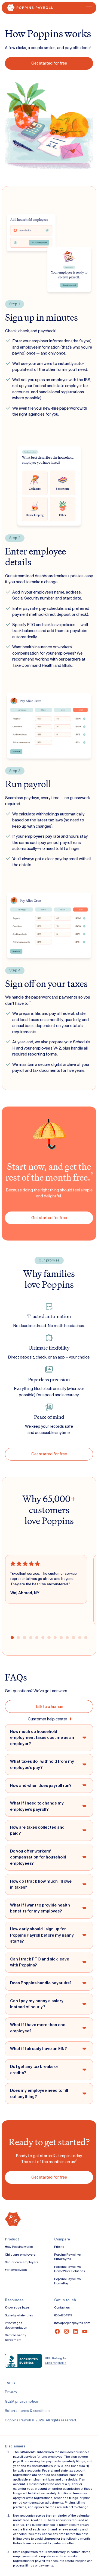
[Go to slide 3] (24, 1638)
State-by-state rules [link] (19, 2315)
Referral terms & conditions (28, 2411)
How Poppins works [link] (19, 2247)
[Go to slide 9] (61, 1638)
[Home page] (29, 8)
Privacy (11, 2392)
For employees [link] (16, 2270)
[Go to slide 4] (31, 1638)
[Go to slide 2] (18, 1638)
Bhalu (67, 665)
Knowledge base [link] (17, 2307)
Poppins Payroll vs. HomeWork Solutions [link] (70, 2269)
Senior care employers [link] (22, 2262)
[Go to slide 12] (80, 1638)
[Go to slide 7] (49, 1638)
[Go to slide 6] (43, 1638)
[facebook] (57, 2331)
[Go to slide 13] (86, 1638)
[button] (88, 8)
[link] (49, 63)
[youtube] (85, 2331)
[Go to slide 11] (73, 1638)
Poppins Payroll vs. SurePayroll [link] (68, 2257)
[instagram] (67, 2331)
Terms (10, 2382)
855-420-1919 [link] (63, 2315)
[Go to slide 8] (55, 1638)
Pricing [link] (59, 2247)
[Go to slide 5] (37, 1638)
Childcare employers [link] (20, 2255)
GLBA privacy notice (22, 2401)
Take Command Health (33, 665)
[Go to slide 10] (67, 1638)
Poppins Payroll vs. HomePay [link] (68, 2281)
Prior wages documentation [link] (16, 2325)
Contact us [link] (62, 2307)
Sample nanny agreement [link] (16, 2337)
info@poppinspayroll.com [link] (72, 2323)
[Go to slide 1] (12, 1638)
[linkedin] (76, 2331)
